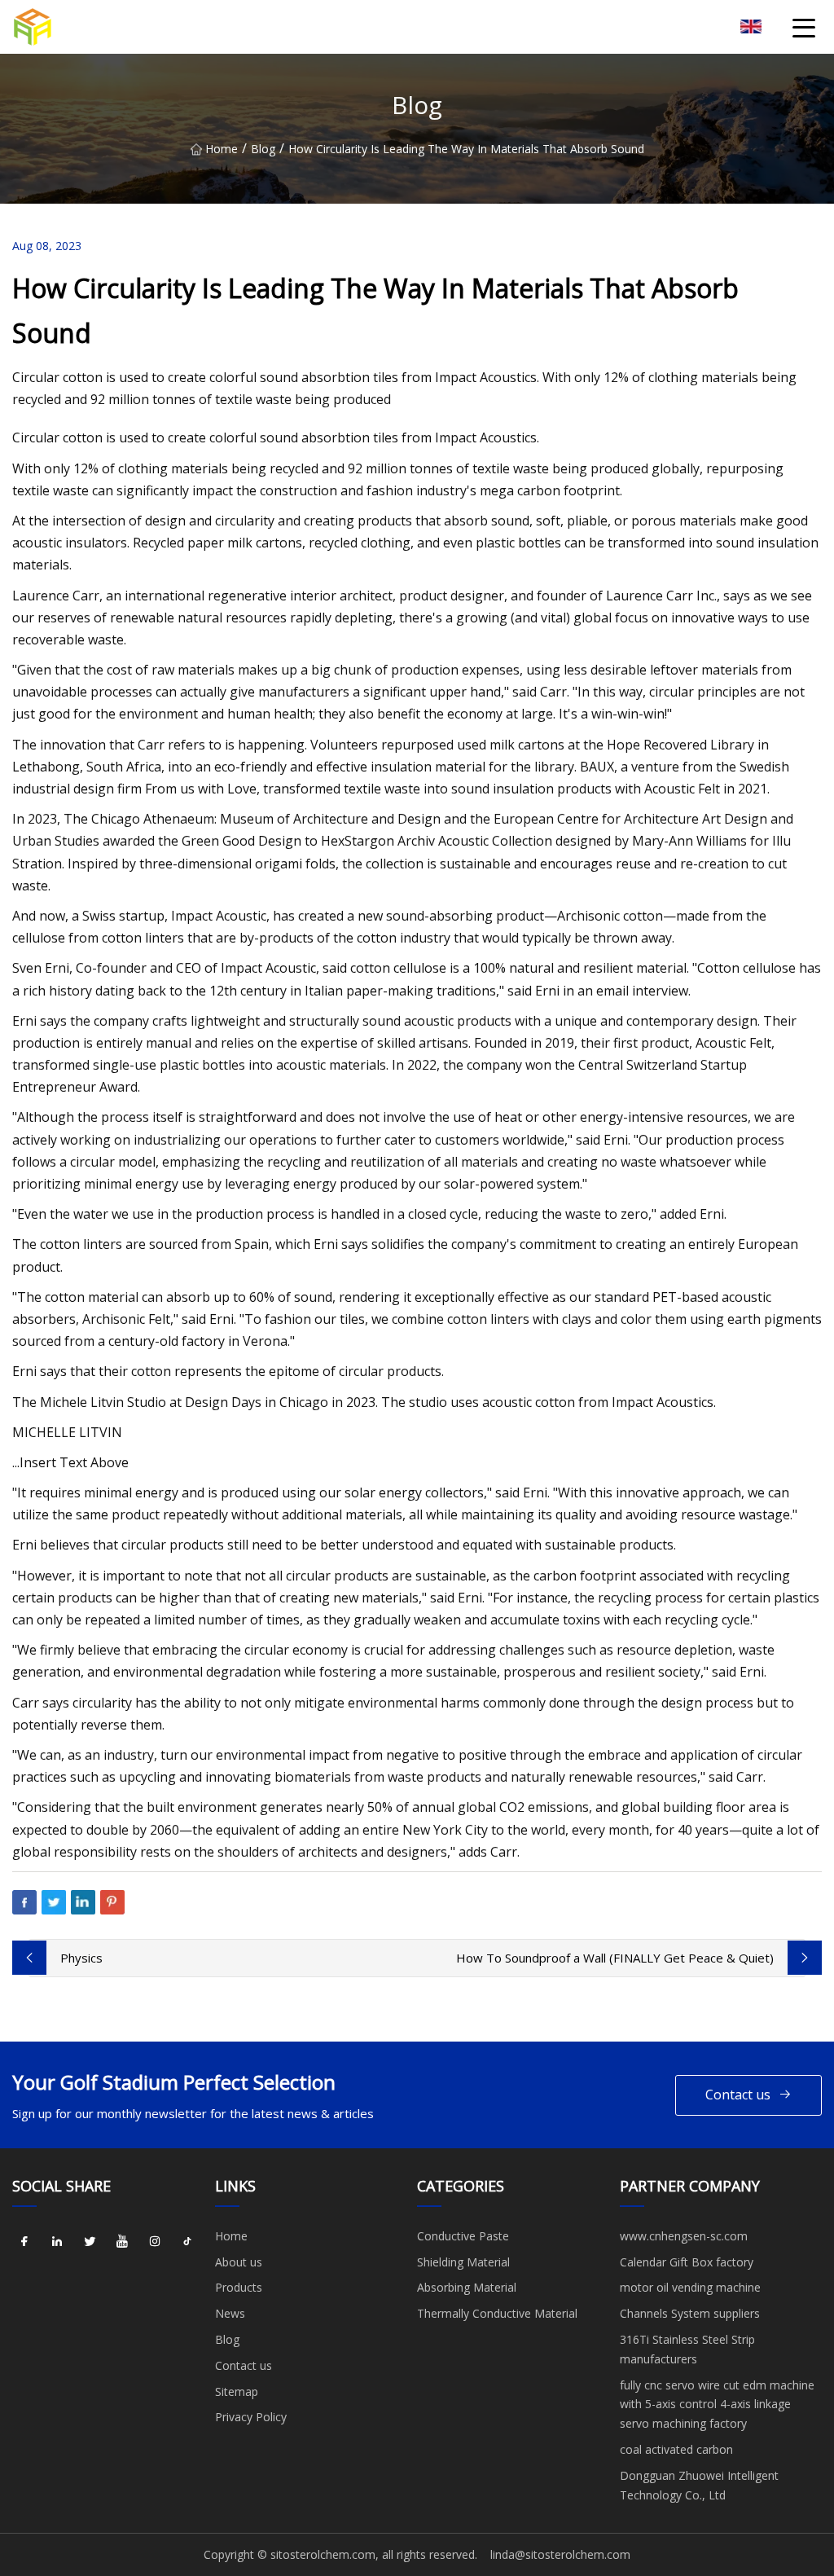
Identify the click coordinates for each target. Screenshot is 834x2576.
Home (222, 149)
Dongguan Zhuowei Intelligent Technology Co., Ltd (699, 2485)
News (230, 2313)
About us (239, 2262)
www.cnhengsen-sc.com (684, 2236)
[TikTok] (187, 2242)
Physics (81, 1958)
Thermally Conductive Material (497, 2313)
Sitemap (237, 2391)
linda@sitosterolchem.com (560, 2554)
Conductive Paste (463, 2236)
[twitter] (90, 2242)
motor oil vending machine (690, 2287)
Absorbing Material (467, 2287)
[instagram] (155, 2242)
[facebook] (24, 2242)
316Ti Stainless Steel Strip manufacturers (687, 2349)
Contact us (738, 2095)
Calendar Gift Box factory (687, 2262)
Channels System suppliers (690, 2313)
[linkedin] (57, 2242)
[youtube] (122, 2242)
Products (239, 2287)
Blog (263, 149)
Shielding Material (463, 2262)
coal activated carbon (676, 2449)
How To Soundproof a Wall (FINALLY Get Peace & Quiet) (615, 1958)
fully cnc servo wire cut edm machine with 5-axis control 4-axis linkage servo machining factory (717, 2405)
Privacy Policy (251, 2417)
